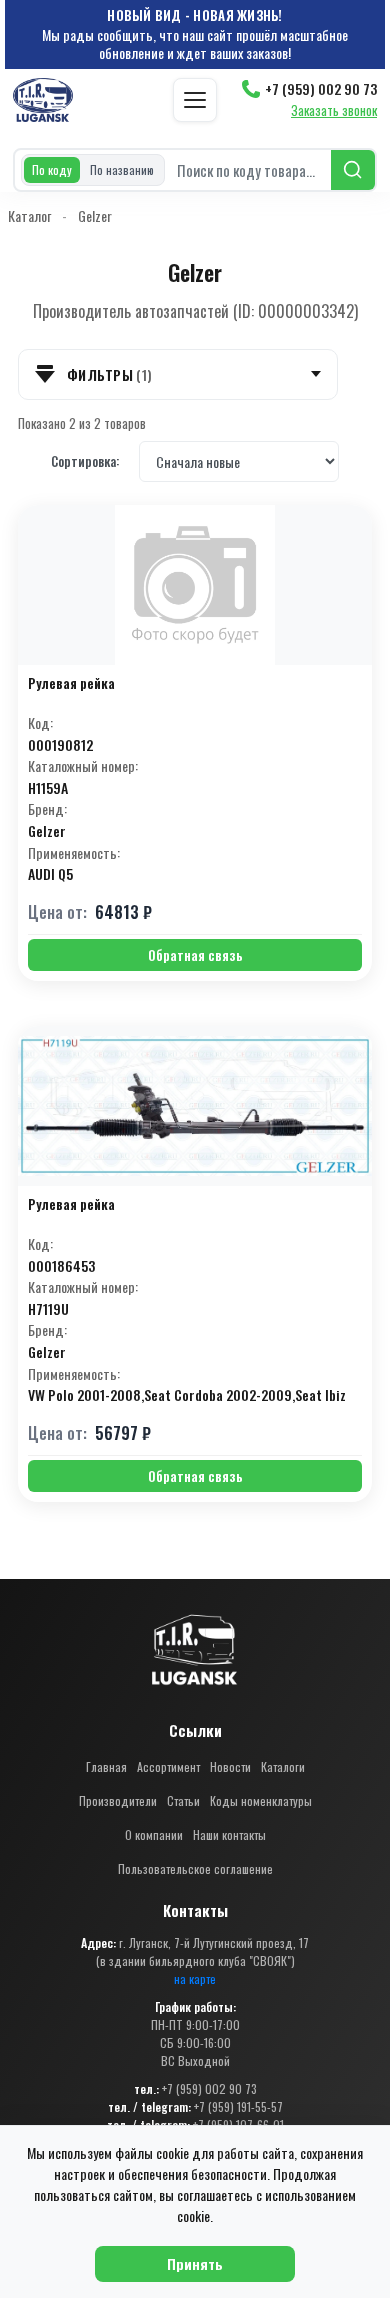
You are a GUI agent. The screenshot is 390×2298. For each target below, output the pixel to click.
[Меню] (195, 100)
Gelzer (95, 215)
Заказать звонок (334, 111)
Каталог (29, 215)
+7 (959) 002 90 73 (321, 89)
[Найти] (353, 170)
